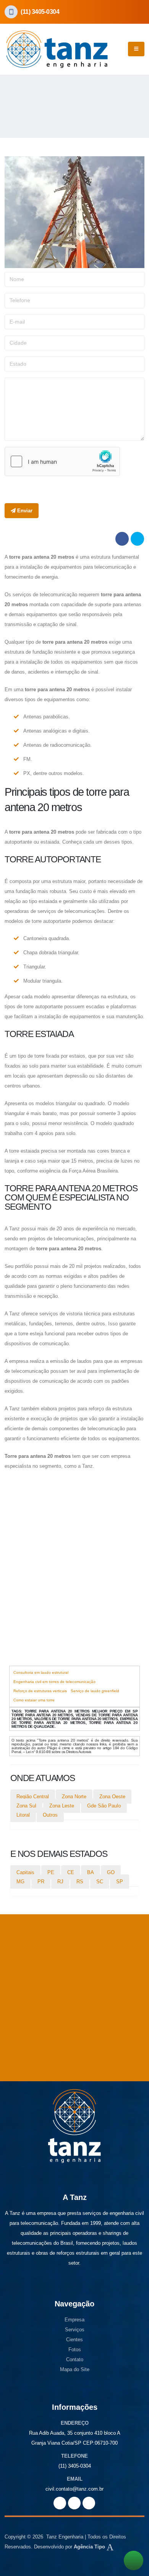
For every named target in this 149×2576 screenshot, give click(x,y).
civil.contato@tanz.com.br (74, 2489)
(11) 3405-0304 (40, 12)
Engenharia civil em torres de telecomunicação (54, 1682)
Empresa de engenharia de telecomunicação (64, 1643)
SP (120, 1882)
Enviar (24, 511)
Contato (75, 2359)
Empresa (74, 2320)
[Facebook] (89, 2503)
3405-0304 (79, 2466)
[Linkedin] (60, 2503)
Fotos (75, 2349)
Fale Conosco (43, 2047)
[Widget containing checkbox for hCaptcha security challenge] (62, 461)
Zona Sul (26, 1806)
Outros (50, 1815)
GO (111, 1872)
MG (20, 1882)
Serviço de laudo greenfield (95, 1691)
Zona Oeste (112, 1797)
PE (51, 1872)
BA (91, 1872)
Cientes (74, 2340)
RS (80, 1882)
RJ (60, 1882)
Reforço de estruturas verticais (40, 1691)
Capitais (25, 1872)
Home (10, 93)
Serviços (75, 2330)
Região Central (33, 1797)
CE (71, 1872)
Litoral (23, 1815)
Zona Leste (62, 1806)
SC (100, 1882)
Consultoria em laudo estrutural (41, 1672)
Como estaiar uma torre (34, 1700)
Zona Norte (74, 1797)
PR (41, 1882)
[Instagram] (74, 2503)
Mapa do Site (75, 2369)
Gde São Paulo (104, 1806)
